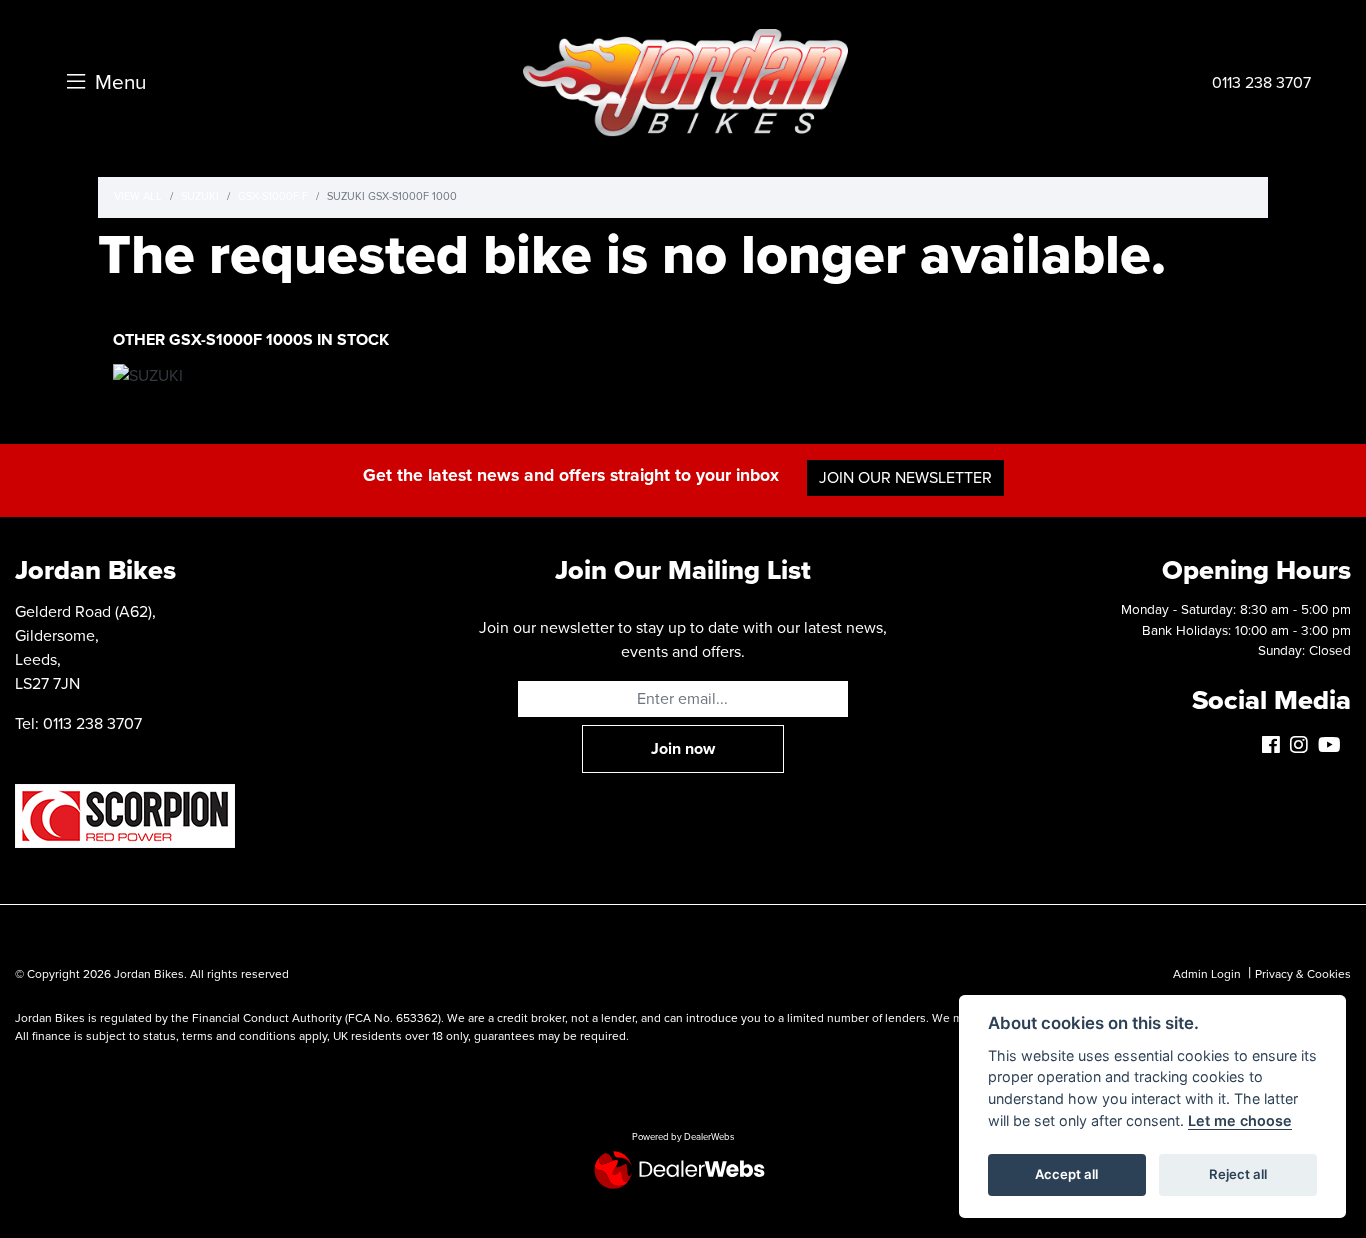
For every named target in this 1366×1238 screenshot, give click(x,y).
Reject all (1238, 1174)
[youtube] (1334, 746)
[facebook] (1276, 746)
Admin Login (1207, 974)
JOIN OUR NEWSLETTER (905, 478)
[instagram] (1304, 746)
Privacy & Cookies (1303, 974)
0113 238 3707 (1261, 83)
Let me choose (1240, 1120)
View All (138, 196)
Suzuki (200, 196)
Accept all (1066, 1174)
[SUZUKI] (148, 378)
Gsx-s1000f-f (273, 196)
